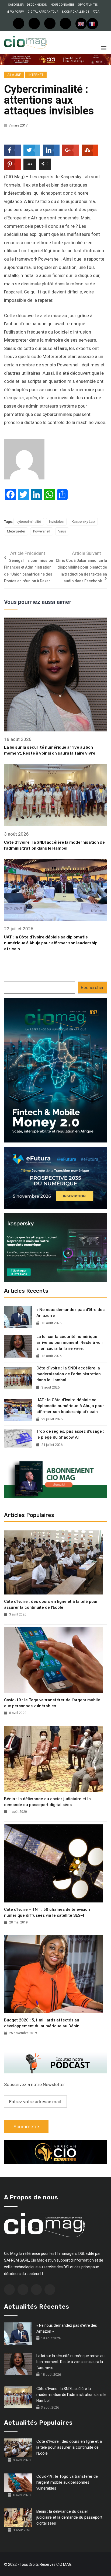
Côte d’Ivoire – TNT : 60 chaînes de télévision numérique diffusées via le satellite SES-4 (47, 1912)
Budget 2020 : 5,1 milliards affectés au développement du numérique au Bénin (42, 2023)
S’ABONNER (16, 5)
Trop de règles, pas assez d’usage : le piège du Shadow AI (70, 1434)
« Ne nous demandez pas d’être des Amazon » (70, 1313)
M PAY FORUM (15, 12)
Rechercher (92, 987)
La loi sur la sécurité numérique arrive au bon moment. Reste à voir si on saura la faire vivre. (70, 1343)
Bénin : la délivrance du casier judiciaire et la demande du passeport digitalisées (47, 1802)
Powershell (42, 531)
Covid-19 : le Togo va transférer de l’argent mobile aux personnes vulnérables (52, 1703)
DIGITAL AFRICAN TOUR (43, 12)
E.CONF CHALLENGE (75, 12)
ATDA (96, 12)
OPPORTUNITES (88, 5)
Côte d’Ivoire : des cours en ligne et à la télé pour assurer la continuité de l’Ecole (51, 1604)
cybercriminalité (29, 522)
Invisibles (56, 522)
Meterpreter (16, 531)
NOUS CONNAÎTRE (63, 5)
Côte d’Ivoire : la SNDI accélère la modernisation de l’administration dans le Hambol (69, 1374)
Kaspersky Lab (83, 522)
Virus (62, 531)
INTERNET (36, 75)
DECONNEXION (37, 5)
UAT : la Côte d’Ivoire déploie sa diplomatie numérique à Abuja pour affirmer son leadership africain (51, 943)
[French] (92, 24)
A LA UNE (14, 75)
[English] (81, 24)
